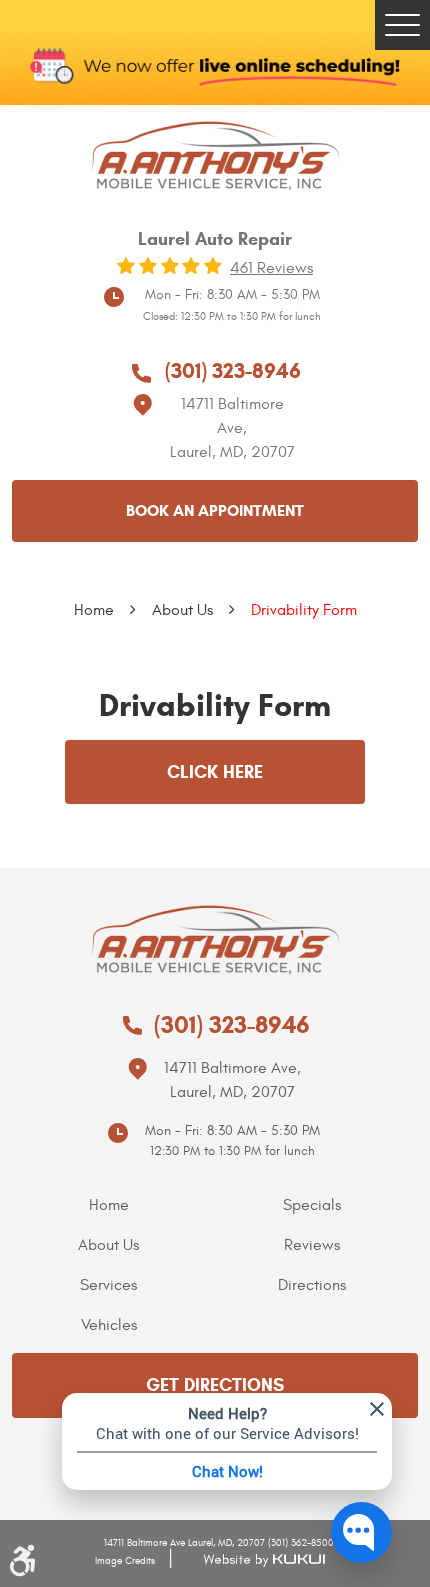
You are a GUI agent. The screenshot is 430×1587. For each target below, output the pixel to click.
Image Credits (125, 1561)
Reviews (312, 1245)
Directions (312, 1285)
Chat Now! (227, 1471)
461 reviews (271, 268)
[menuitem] (113, 1205)
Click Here (215, 772)
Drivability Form (304, 610)
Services (108, 1285)
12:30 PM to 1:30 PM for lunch (232, 1151)
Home (94, 610)
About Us (182, 610)
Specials (312, 1205)
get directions (215, 1385)
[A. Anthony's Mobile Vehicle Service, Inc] (215, 156)
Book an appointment (215, 510)
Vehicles (109, 1325)
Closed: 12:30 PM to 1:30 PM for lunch (232, 316)
